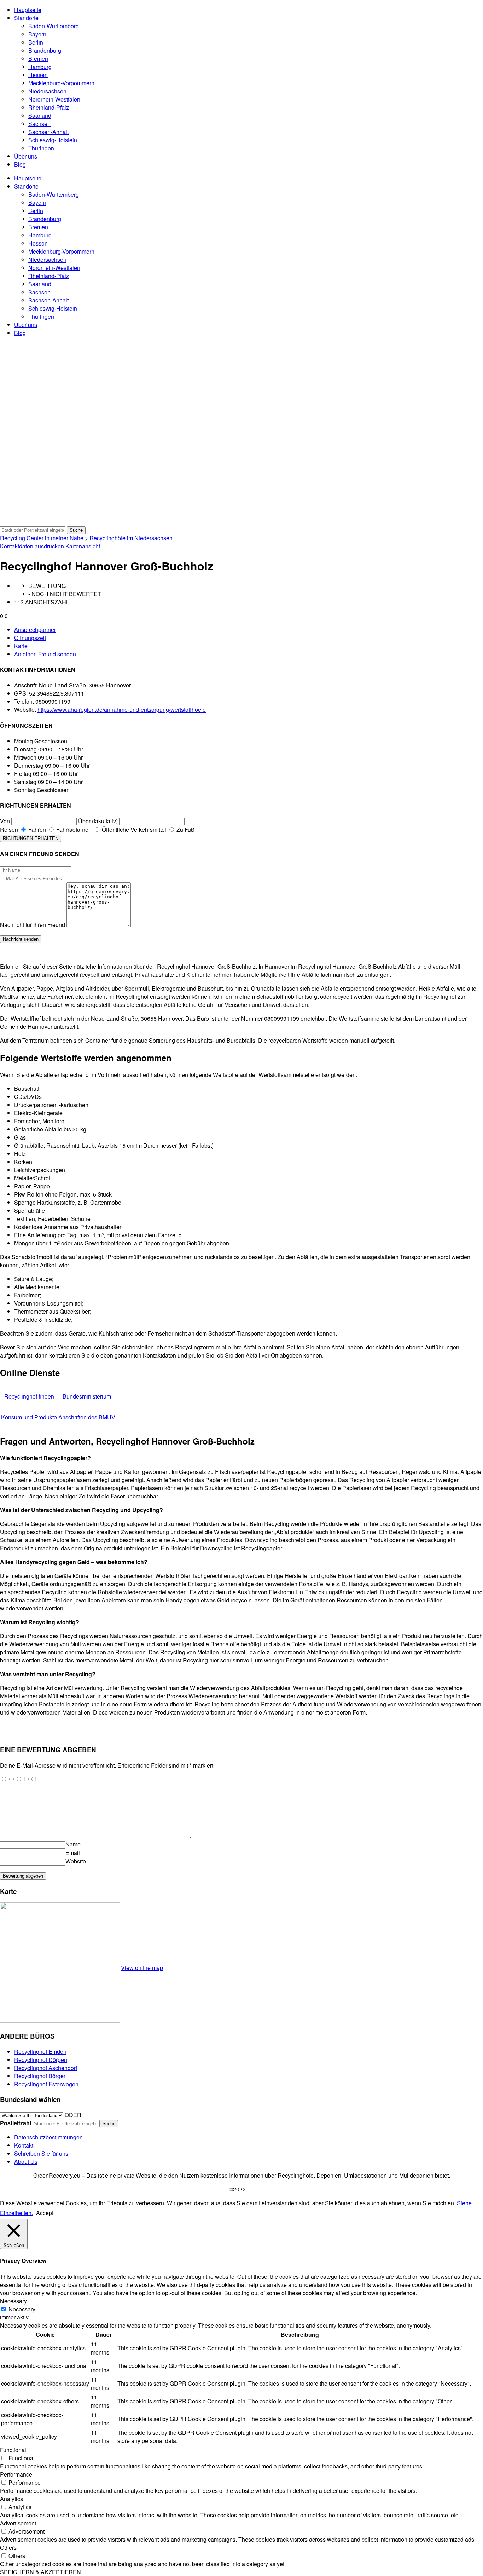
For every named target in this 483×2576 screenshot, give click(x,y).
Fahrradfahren (73, 829)
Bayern (37, 34)
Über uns (26, 156)
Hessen (38, 75)
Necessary (22, 2309)
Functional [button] (13, 2450)
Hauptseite (28, 10)
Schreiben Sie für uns (41, 2153)
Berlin (36, 42)
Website (76, 1861)
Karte (21, 646)
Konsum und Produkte (29, 1417)
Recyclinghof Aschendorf (46, 2068)
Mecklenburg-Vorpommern (61, 83)
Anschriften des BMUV (87, 1417)
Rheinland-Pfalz (49, 107)
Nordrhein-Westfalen (54, 99)
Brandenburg (45, 50)
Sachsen (39, 124)
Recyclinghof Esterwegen (46, 2084)
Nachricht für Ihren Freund (33, 925)
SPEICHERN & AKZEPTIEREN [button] (40, 2572)
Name (73, 1844)
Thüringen (41, 148)
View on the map (142, 1968)
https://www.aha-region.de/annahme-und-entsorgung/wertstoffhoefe (122, 710)
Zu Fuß (185, 829)
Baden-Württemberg (54, 26)
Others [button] (8, 2548)
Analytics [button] (11, 2499)
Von (5, 821)
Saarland (40, 116)
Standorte (26, 18)
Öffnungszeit (30, 638)
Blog (20, 164)
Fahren (36, 829)
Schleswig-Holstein (53, 140)
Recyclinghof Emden (40, 2051)
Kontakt (24, 2145)
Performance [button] (16, 2474)
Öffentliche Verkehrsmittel (133, 829)
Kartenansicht (83, 546)
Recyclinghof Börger (40, 2076)
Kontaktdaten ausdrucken (32, 546)
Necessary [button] (13, 2301)
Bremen (38, 59)
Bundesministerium (87, 1396)
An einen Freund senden (45, 654)
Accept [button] (45, 2213)
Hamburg (40, 67)
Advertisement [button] (18, 2523)
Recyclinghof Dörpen (41, 2060)
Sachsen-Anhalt (48, 132)
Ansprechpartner (35, 630)
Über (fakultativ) (98, 821)
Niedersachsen (47, 91)
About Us (26, 2162)
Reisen (9, 829)
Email (73, 1853)
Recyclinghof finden (29, 1396)
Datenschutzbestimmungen (48, 2137)
